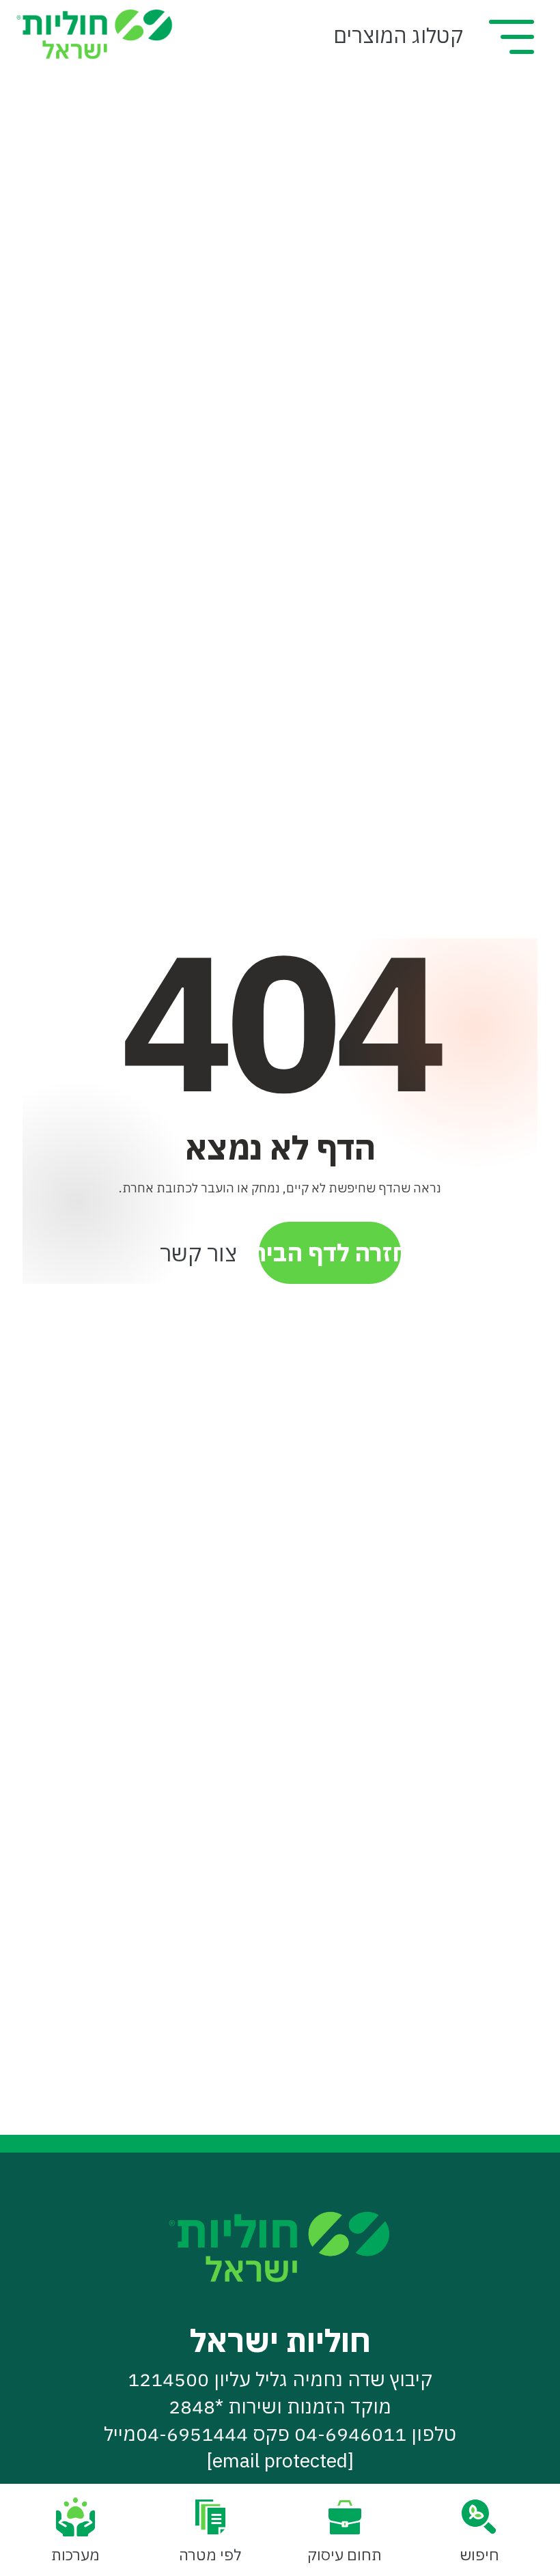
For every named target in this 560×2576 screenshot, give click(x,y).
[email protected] (280, 2460)
